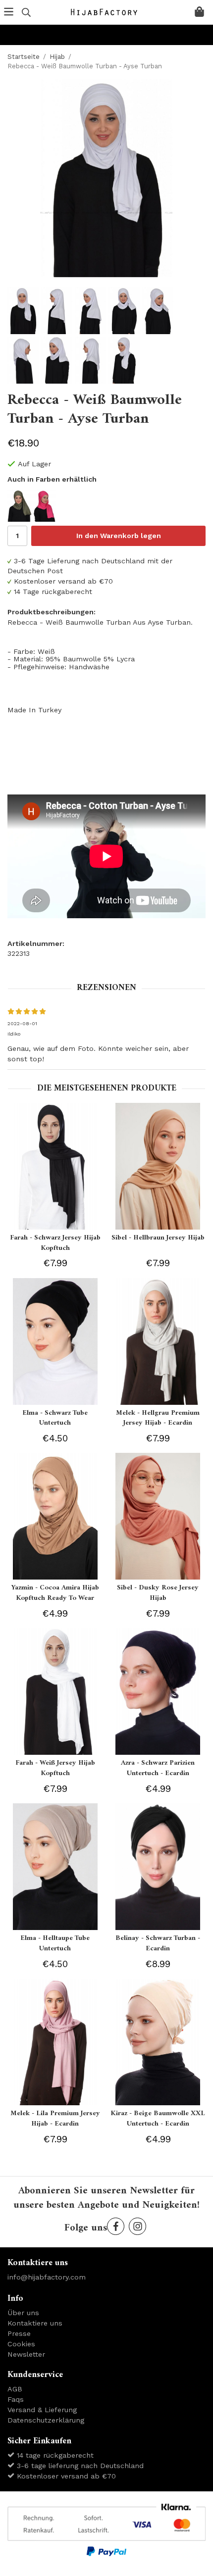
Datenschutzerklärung (46, 2420)
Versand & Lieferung (42, 2410)
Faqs (16, 2399)
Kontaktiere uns (35, 2323)
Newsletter (26, 2354)
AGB (15, 2389)
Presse (19, 2333)
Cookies (21, 2344)
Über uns (23, 2313)
